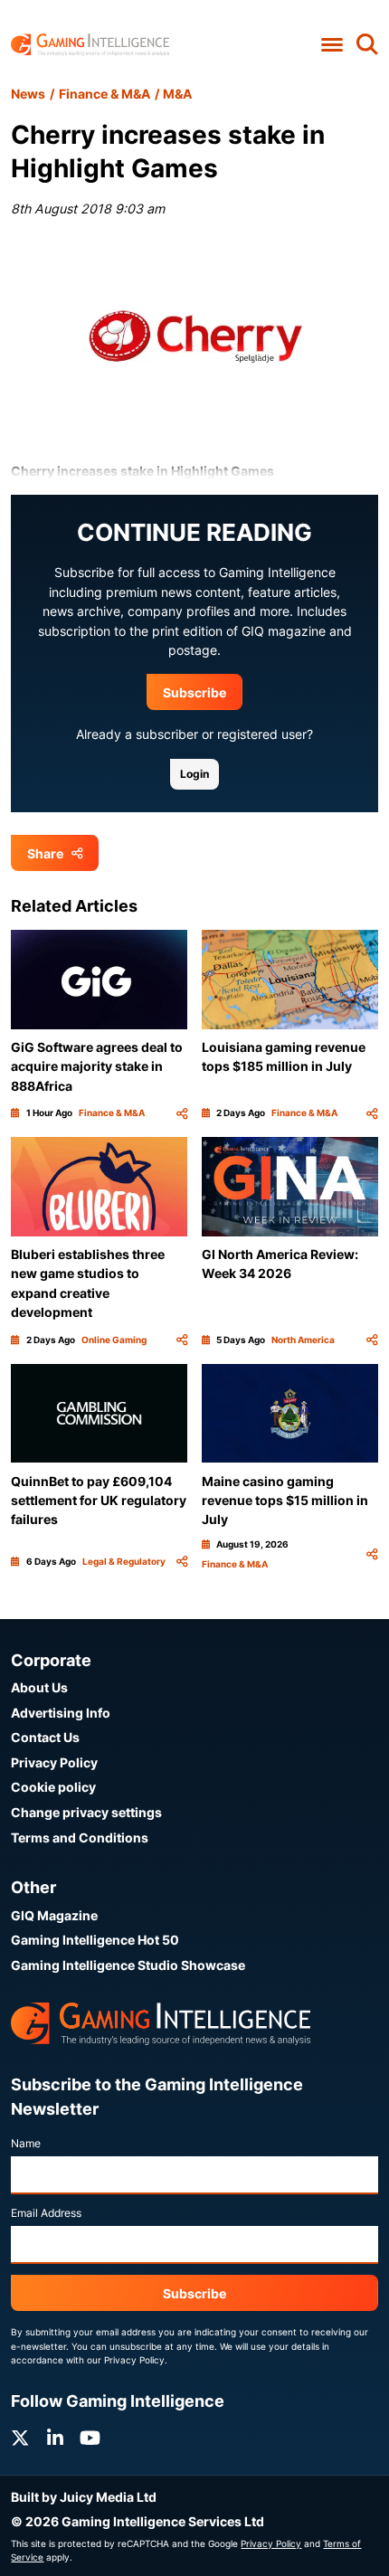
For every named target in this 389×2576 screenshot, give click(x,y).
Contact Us (45, 1737)
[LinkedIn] (55, 2438)
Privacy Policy (54, 1762)
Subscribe (194, 692)
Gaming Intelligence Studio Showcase (128, 1965)
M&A (177, 94)
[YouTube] (90, 2438)
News (28, 94)
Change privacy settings (86, 1812)
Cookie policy (53, 1787)
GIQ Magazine (54, 1915)
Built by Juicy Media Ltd (84, 2497)
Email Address (46, 2213)
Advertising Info (61, 1713)
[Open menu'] (332, 45)
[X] (20, 2438)
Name (26, 2143)
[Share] (182, 1113)
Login (194, 774)
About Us (39, 1687)
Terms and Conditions (80, 1837)
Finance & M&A (104, 94)
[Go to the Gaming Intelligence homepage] (90, 45)
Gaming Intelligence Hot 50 (95, 1940)
